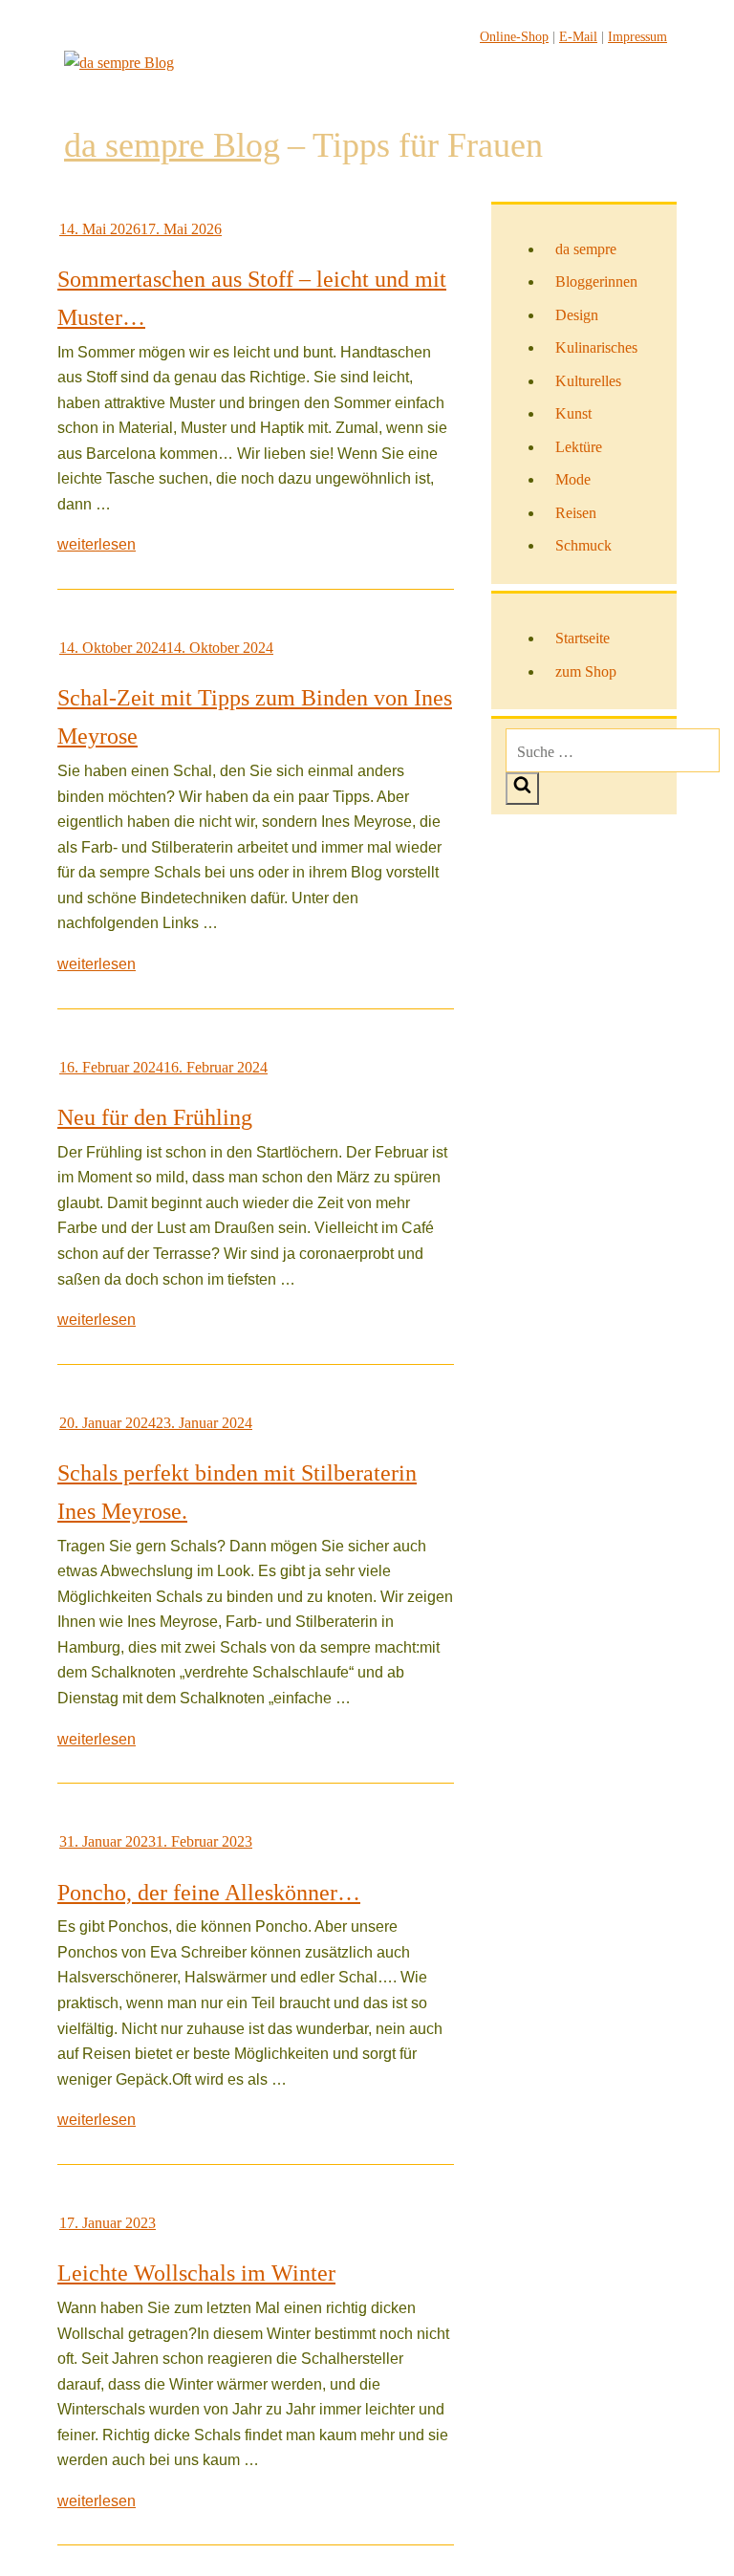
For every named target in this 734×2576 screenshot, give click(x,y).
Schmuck (583, 545)
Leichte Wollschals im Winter (196, 2273)
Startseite (583, 638)
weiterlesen (97, 544)
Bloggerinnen (596, 281)
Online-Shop (514, 37)
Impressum (637, 37)
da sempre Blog (172, 145)
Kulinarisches (596, 347)
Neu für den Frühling (155, 1117)
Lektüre (579, 447)
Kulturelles (588, 381)
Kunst (573, 413)
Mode (573, 479)
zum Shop (586, 671)
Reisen (576, 513)
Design (577, 315)
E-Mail (578, 37)
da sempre (586, 249)
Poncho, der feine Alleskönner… (209, 1893)
